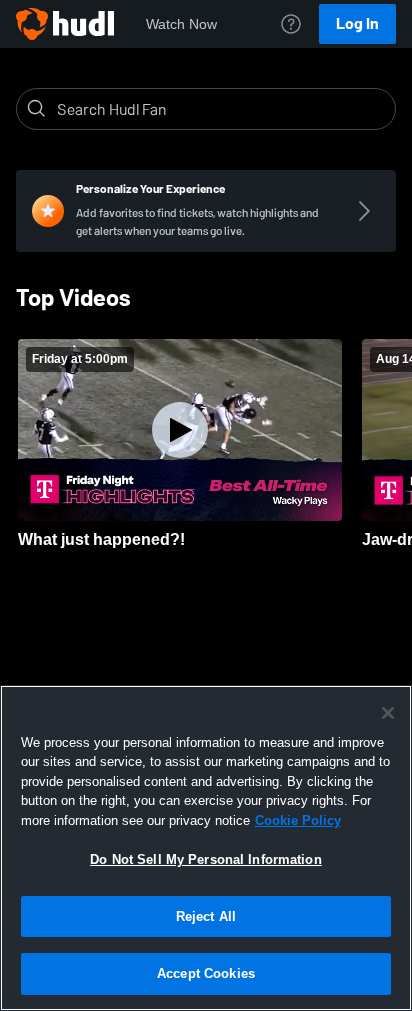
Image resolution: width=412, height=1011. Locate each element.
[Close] (388, 713)
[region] (206, 848)
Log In (357, 23)
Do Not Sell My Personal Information (206, 859)
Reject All (206, 916)
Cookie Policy (298, 820)
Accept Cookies (206, 973)
